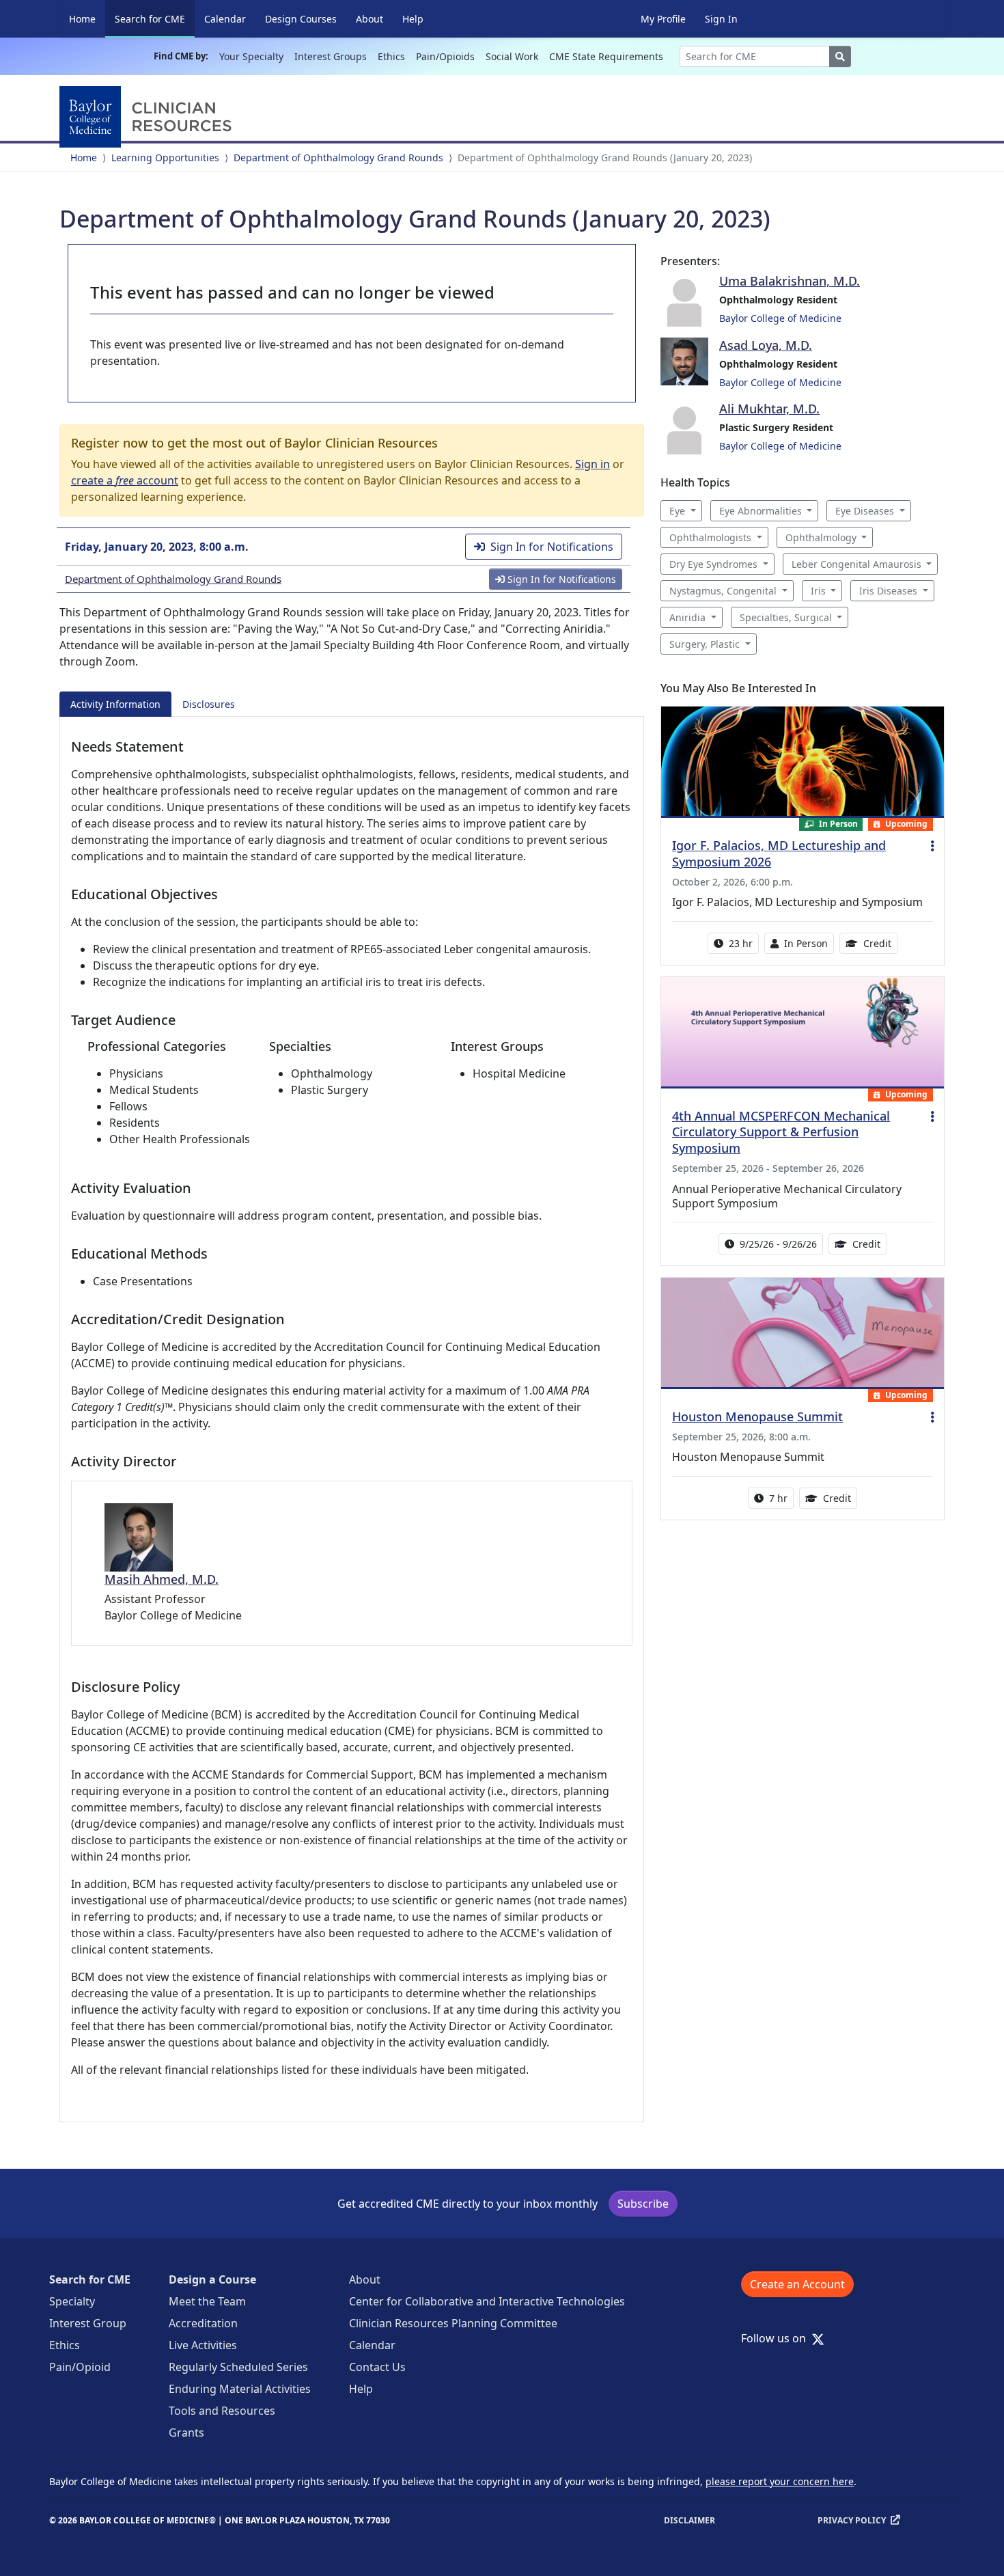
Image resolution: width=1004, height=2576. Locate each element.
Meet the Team (207, 2301)
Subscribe (643, 2204)
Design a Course (212, 2279)
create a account (125, 480)
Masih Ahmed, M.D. (162, 1579)
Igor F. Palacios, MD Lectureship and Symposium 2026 (779, 853)
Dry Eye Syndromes (713, 564)
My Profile (663, 19)
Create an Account (797, 2284)
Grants (186, 2433)
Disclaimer (689, 2520)
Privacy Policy (852, 2520)
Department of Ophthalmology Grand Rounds (338, 157)
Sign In (721, 19)
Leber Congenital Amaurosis (856, 564)
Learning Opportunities (165, 157)
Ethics (391, 56)
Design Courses (301, 19)
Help (413, 19)
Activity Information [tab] (115, 704)
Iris (818, 591)
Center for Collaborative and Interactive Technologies (487, 2301)
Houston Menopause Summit (757, 1416)
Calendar (225, 19)
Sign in (592, 464)
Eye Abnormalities (761, 511)
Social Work (512, 56)
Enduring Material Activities (240, 2389)
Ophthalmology (821, 537)
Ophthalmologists (710, 537)
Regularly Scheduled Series (238, 2367)
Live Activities (203, 2345)
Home (82, 19)
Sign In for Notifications (552, 547)
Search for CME (155, 18)
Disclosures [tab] (209, 704)
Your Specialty (251, 56)
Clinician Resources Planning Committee (453, 2323)
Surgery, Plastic (705, 644)
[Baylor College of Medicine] (148, 117)
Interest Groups (331, 56)
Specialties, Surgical (786, 617)
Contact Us (377, 2367)
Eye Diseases (865, 511)
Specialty (72, 2301)
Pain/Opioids (445, 56)
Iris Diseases (888, 591)
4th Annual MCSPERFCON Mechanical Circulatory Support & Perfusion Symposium (781, 1132)
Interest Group (88, 2323)
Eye (677, 511)
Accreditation (203, 2323)
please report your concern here (780, 2481)
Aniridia (687, 617)
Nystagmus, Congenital (723, 591)
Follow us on (778, 2338)
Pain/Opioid (80, 2367)
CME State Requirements (606, 56)
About (369, 19)
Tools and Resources (222, 2411)
